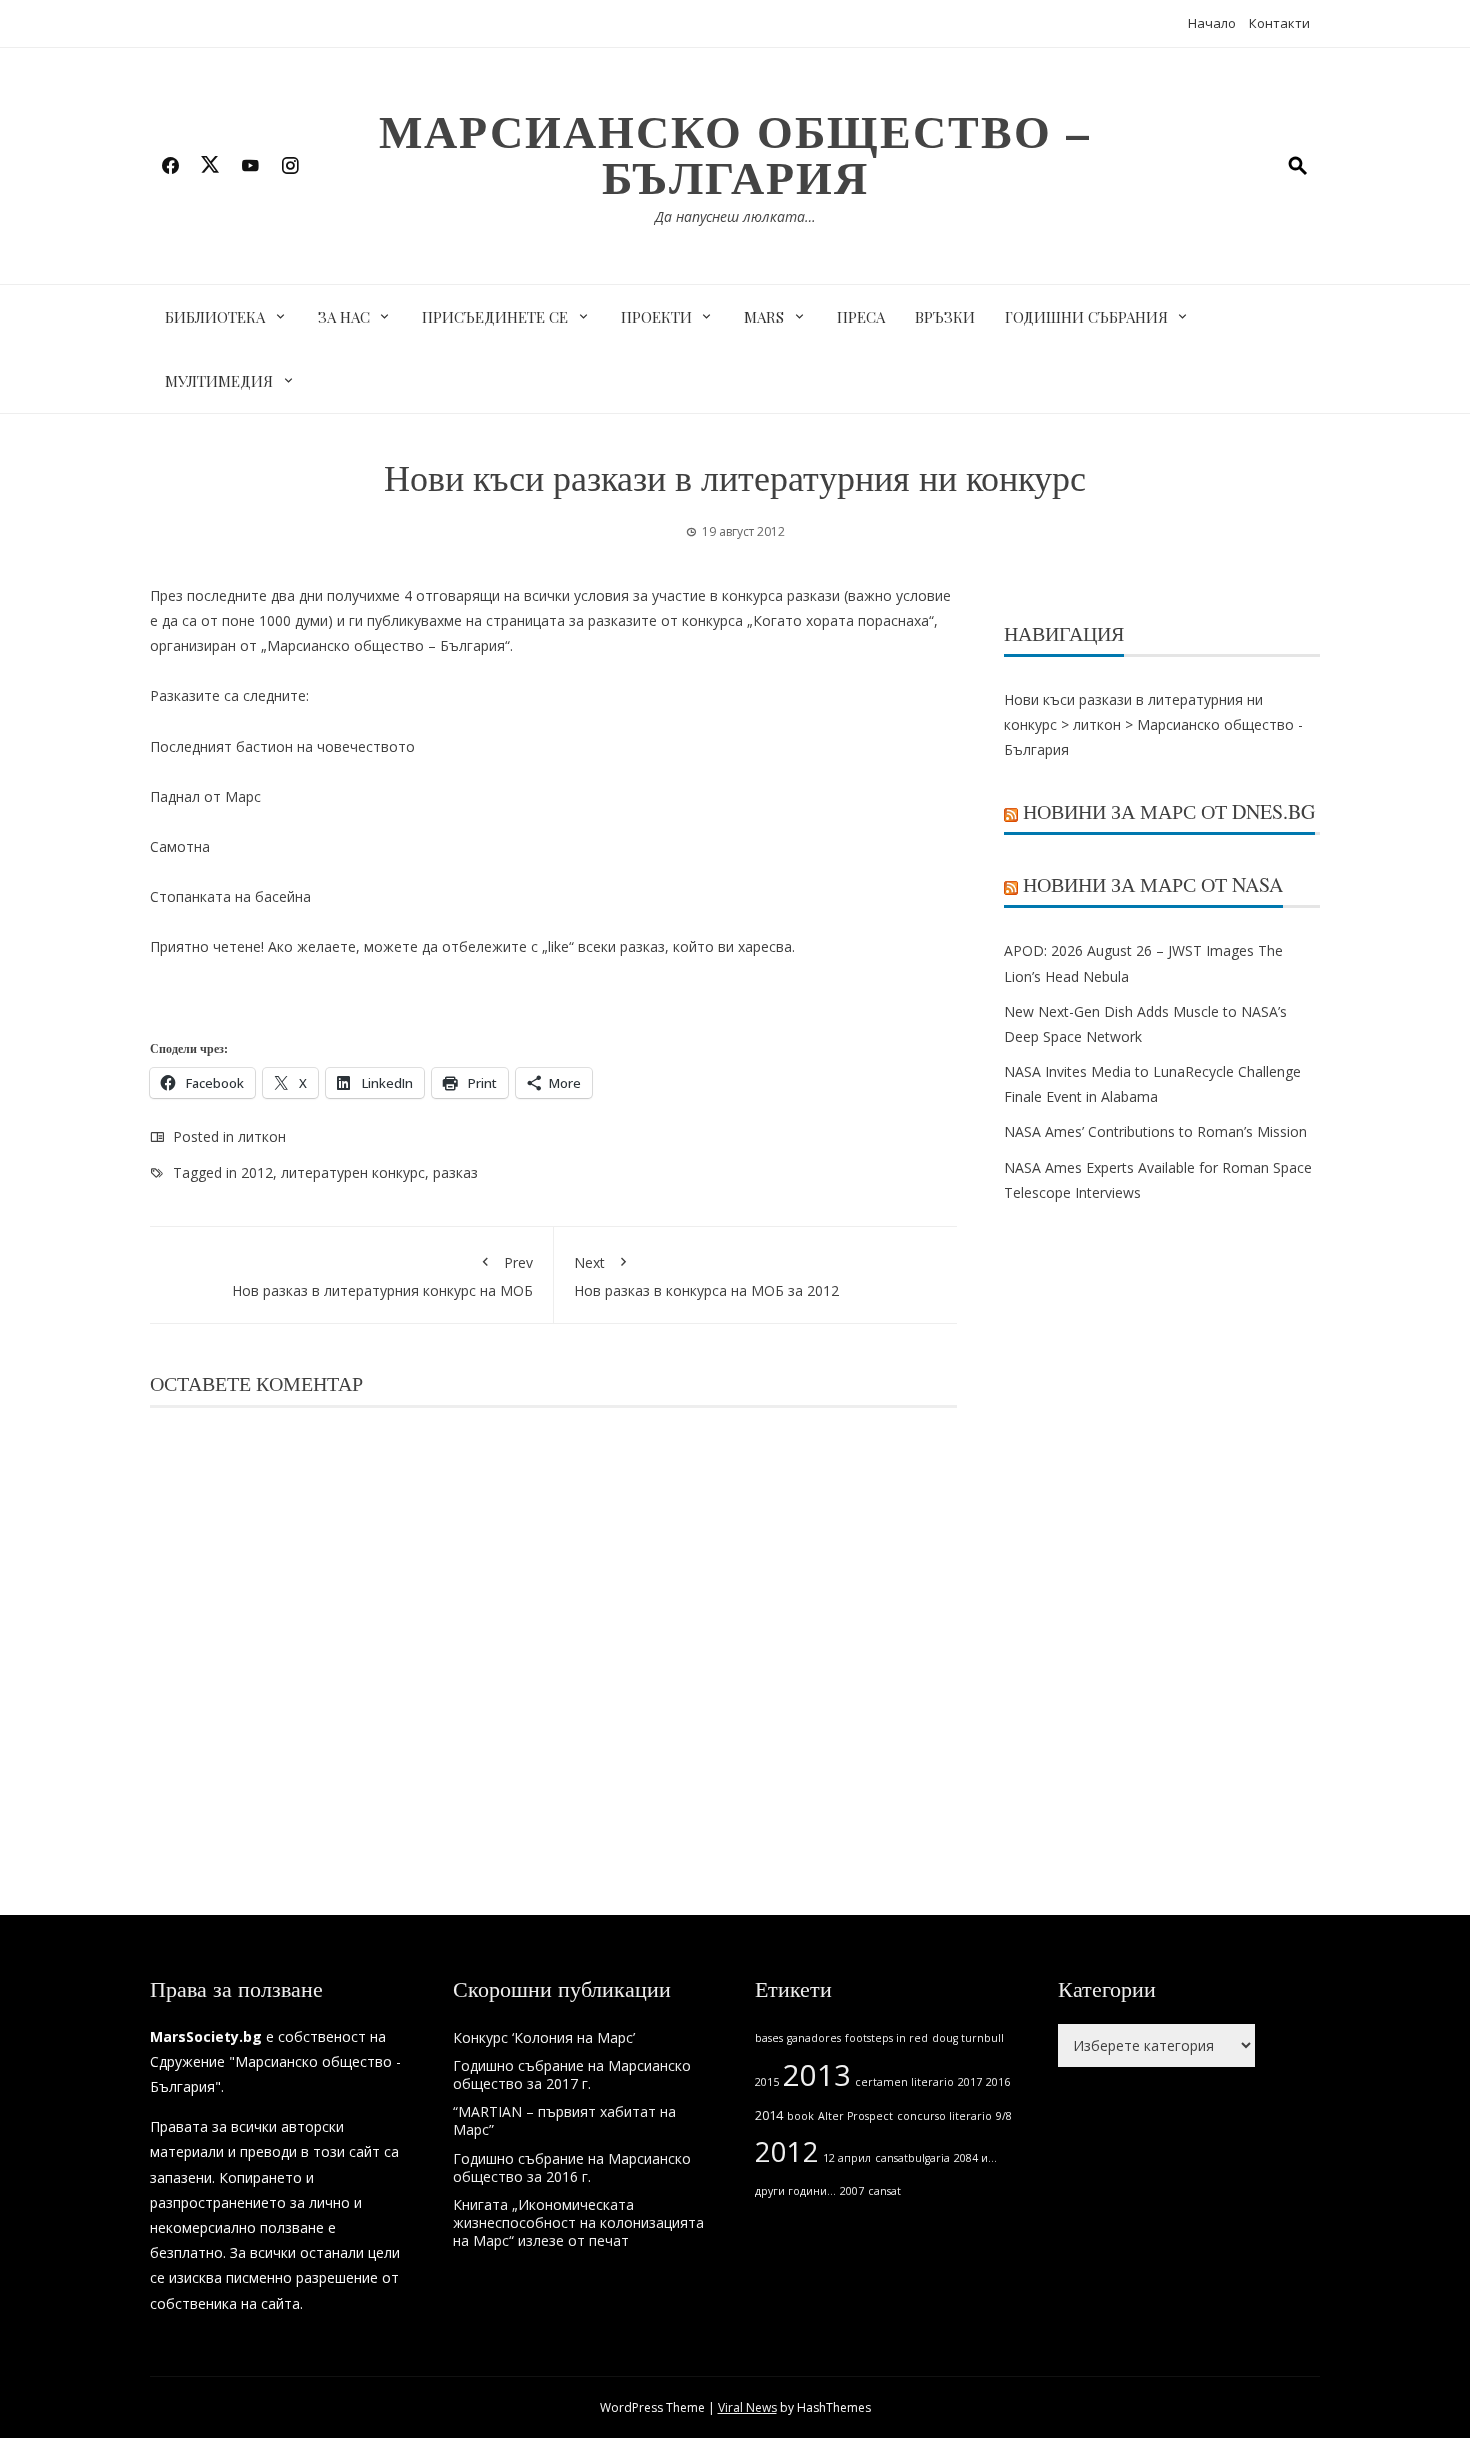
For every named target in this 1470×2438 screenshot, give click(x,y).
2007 (852, 2191)
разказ (455, 1172)
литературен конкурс (353, 1172)
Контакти (1279, 23)
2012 (257, 1172)
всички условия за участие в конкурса (653, 595)
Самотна (180, 846)
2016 (998, 2082)
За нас (344, 317)
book (800, 2116)
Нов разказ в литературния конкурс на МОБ (382, 1276)
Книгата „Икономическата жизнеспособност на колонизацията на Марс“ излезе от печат (578, 2222)
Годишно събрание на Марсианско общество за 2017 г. (572, 2074)
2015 (767, 2082)
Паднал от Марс (205, 796)
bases (769, 2038)
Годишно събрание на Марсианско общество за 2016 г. (572, 2167)
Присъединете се (495, 317)
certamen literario (904, 2082)
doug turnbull (968, 2038)
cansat (884, 2191)
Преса (861, 317)
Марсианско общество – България (735, 153)
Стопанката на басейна (230, 896)
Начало (1212, 23)
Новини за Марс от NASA (1153, 884)
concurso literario (944, 2116)
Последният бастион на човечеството (282, 746)
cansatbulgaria (912, 2158)
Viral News (747, 2407)
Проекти (656, 317)
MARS (764, 317)
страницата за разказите (571, 620)
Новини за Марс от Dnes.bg (1169, 811)
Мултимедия (219, 381)
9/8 (1004, 2116)
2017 (970, 2082)
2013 (817, 2075)
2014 (769, 2115)
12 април (847, 2158)
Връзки (945, 317)
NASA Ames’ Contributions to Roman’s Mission (1155, 1131)
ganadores (814, 2038)
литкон (262, 1136)
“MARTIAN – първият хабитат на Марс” (564, 2120)
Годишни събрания (1086, 317)
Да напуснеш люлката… (735, 216)
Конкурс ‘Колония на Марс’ (544, 2037)
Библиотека (215, 317)
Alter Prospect (855, 2116)
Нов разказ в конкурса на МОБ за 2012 (706, 1276)
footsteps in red (886, 2038)
